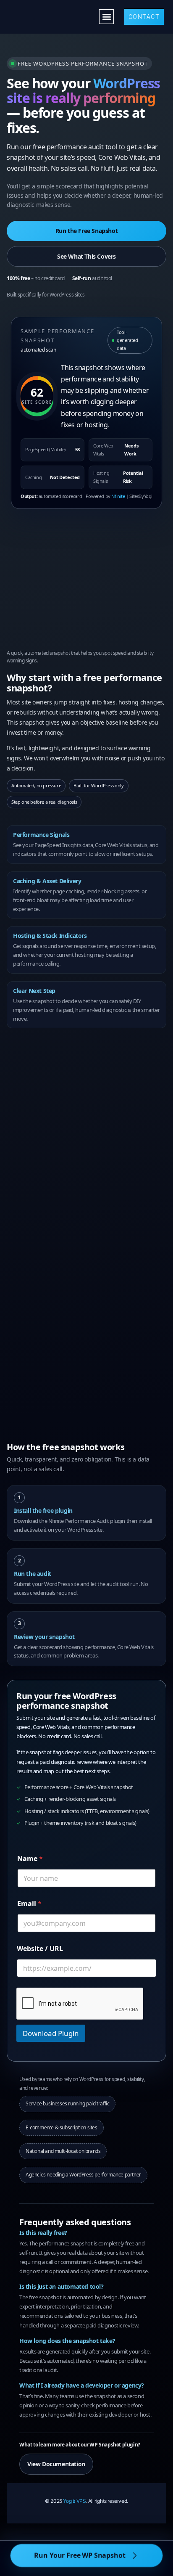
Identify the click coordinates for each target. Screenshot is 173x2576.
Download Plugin (51, 2033)
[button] (106, 17)
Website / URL (40, 1949)
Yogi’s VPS (74, 2501)
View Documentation (56, 2464)
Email (29, 1904)
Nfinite (118, 496)
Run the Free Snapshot (87, 231)
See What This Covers (86, 256)
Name (30, 1859)
